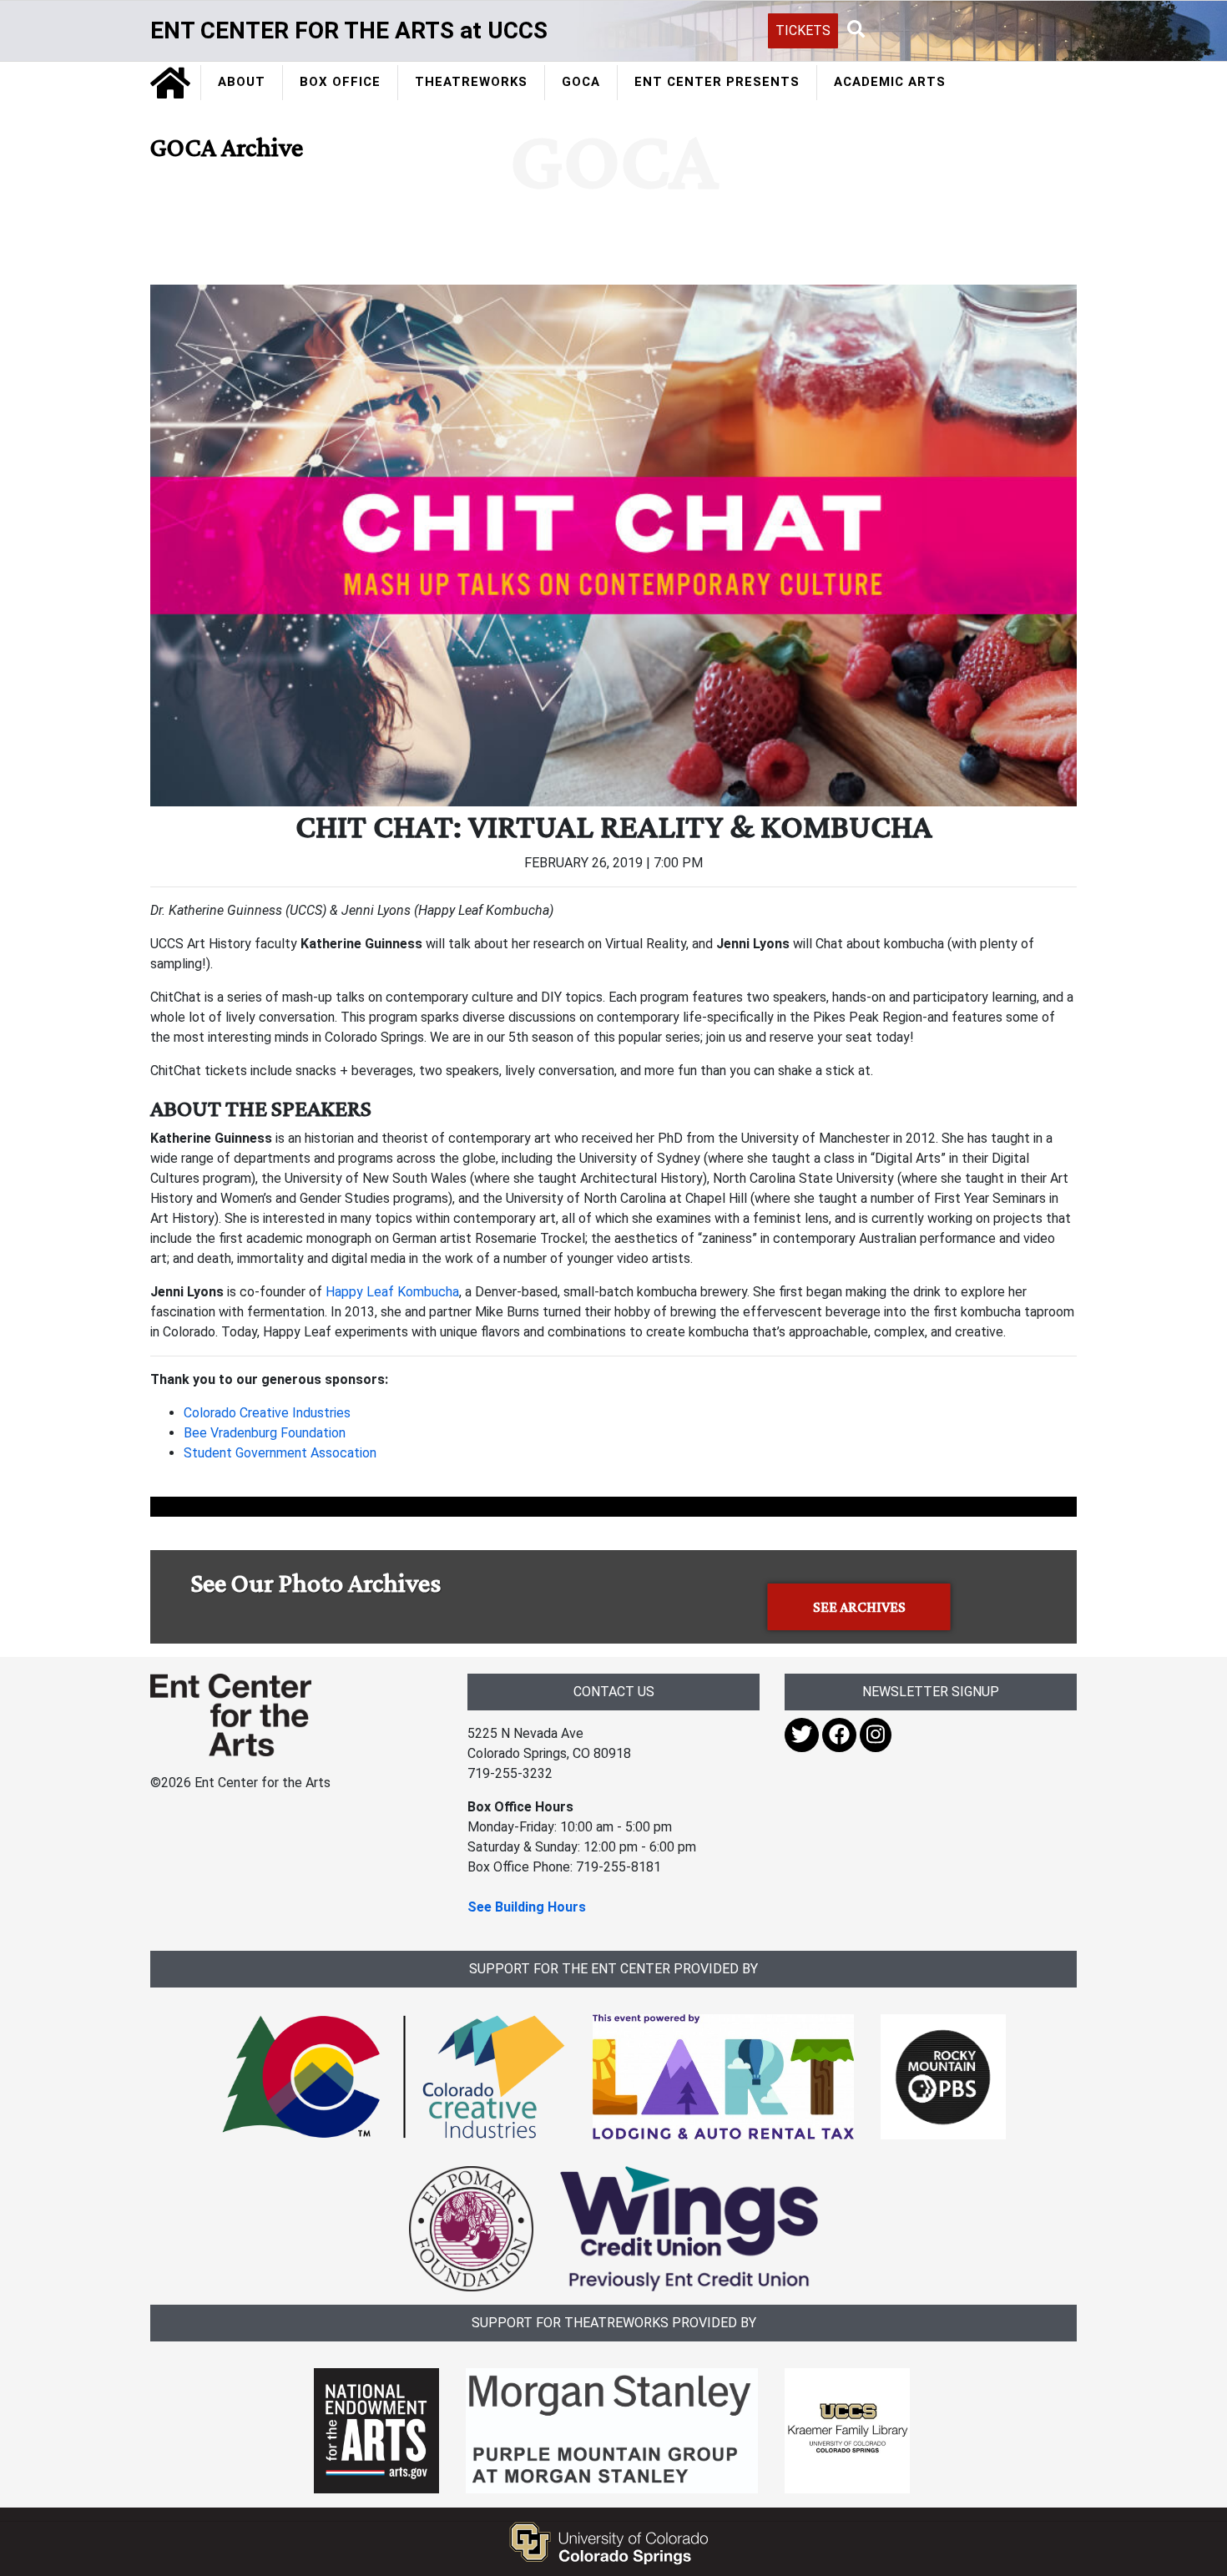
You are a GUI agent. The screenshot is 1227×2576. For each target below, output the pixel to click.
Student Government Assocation (280, 1453)
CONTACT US (614, 1692)
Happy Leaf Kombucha (392, 1292)
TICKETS (803, 30)
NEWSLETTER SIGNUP (931, 1692)
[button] (856, 30)
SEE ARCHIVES (859, 1607)
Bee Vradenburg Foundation (265, 1433)
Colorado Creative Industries (267, 1413)
